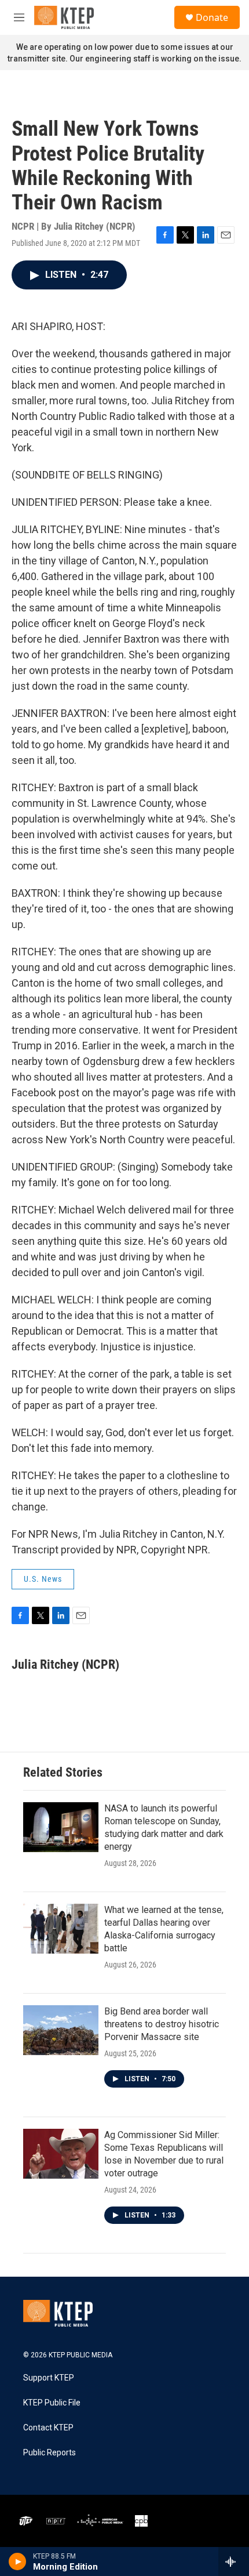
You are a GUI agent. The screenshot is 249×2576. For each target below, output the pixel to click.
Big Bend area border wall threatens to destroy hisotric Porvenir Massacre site (162, 2024)
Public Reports (50, 2453)
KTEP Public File (52, 2403)
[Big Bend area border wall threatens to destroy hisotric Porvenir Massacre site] (61, 2030)
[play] (18, 2561)
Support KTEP (49, 2378)
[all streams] (234, 2561)
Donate (212, 17)
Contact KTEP (48, 2428)
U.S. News (43, 1579)
